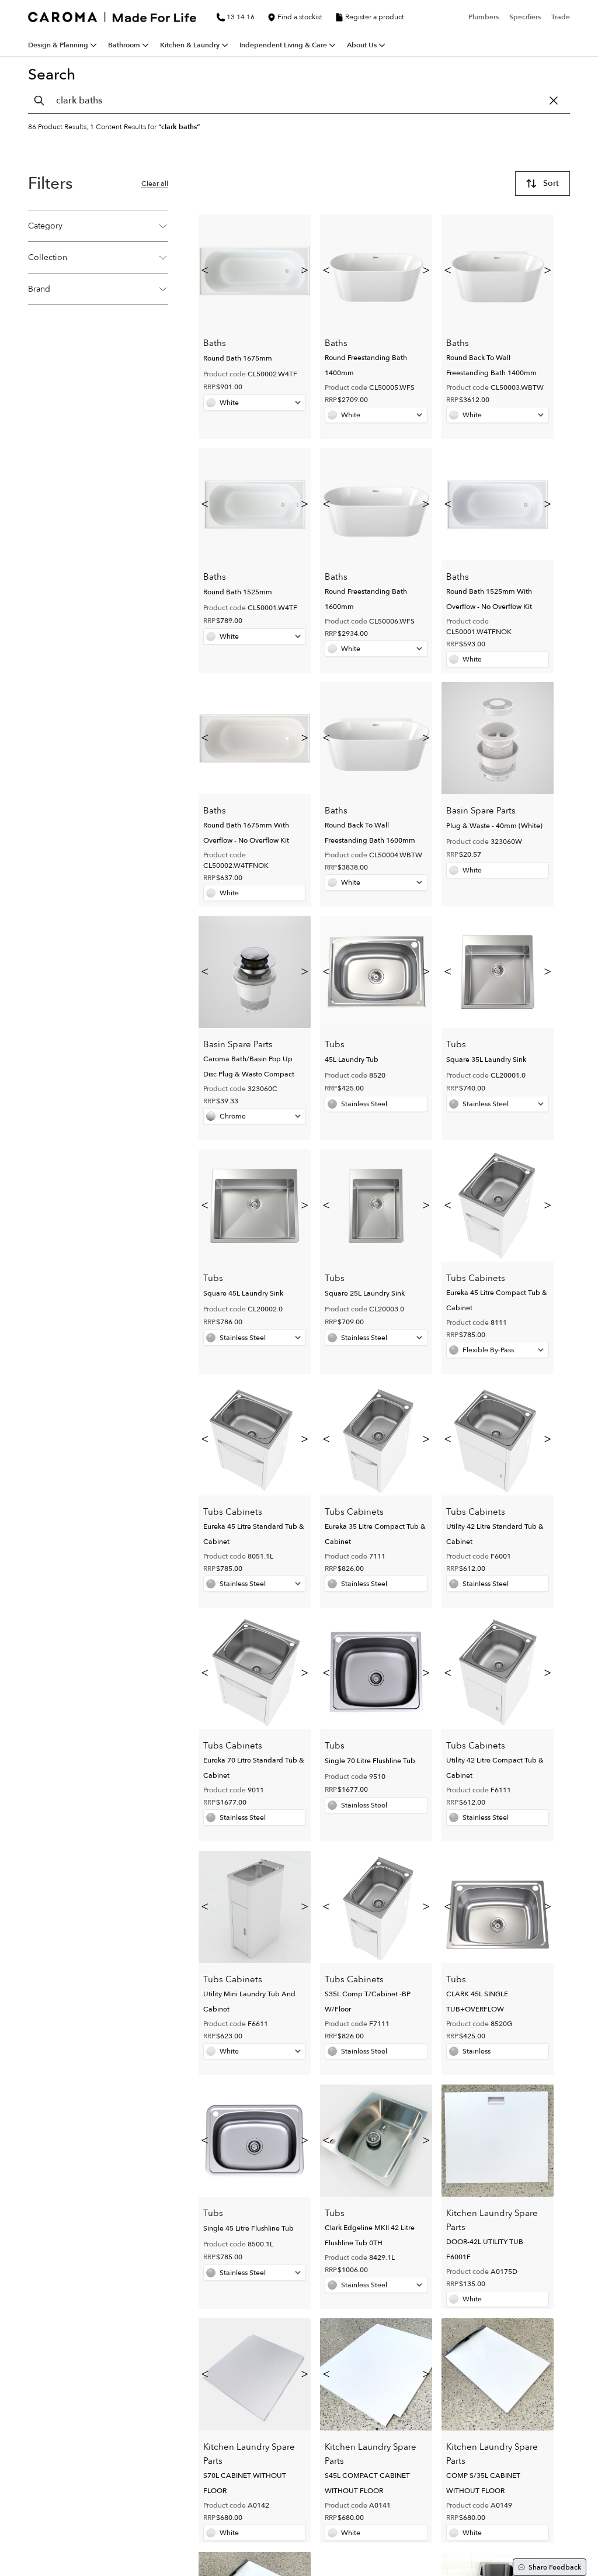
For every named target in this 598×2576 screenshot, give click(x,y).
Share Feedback (555, 2567)
